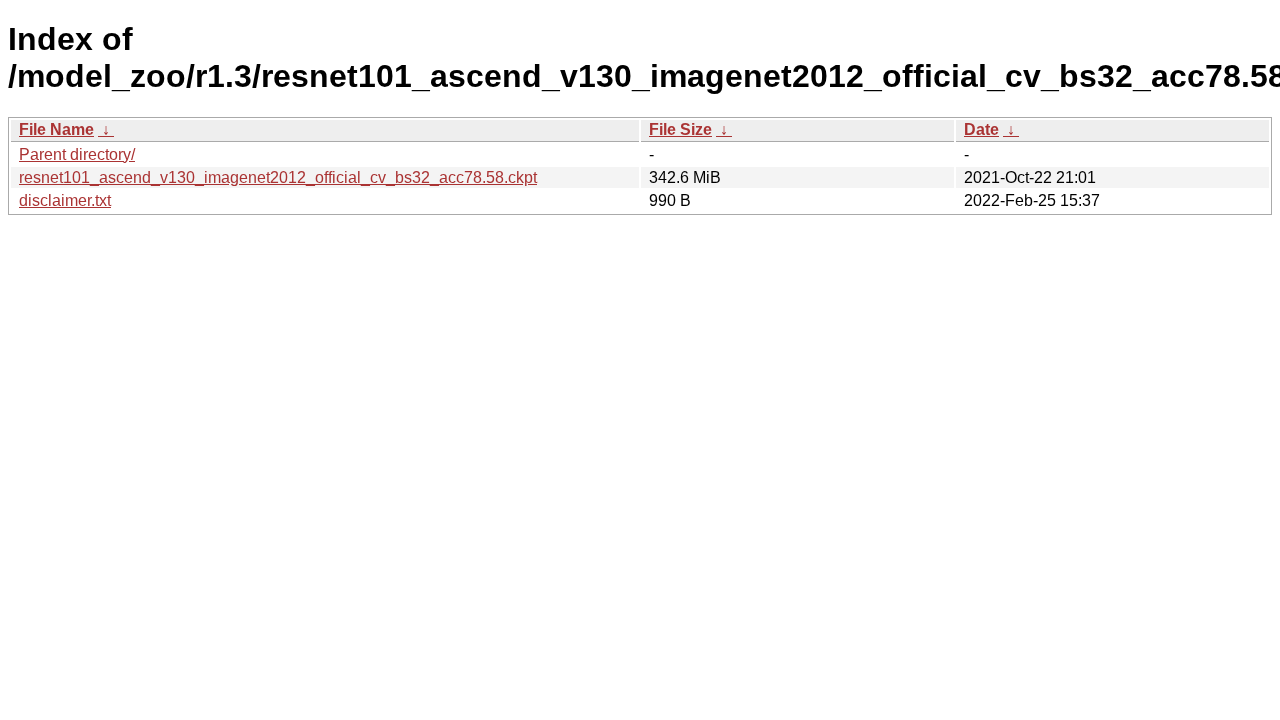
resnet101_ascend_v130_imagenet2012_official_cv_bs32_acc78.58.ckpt (278, 177)
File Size (680, 129)
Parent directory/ (77, 154)
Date (981, 129)
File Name (56, 129)
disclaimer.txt (65, 200)
